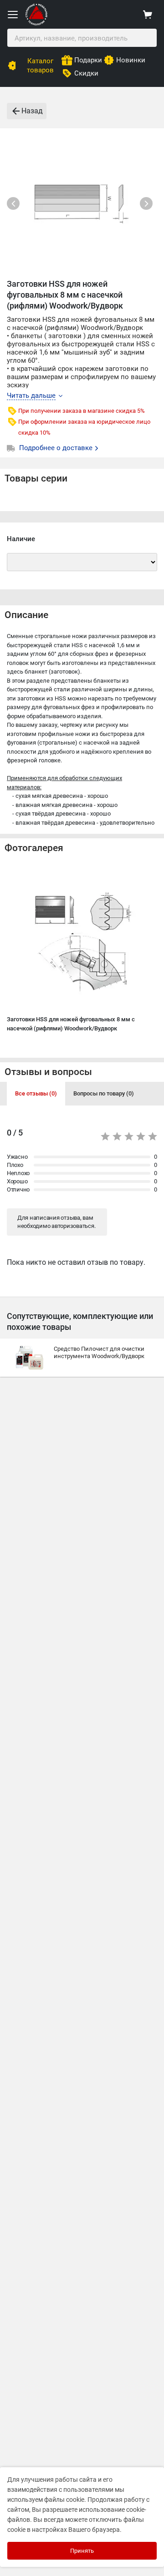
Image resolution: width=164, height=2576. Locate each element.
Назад (32, 111)
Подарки (88, 60)
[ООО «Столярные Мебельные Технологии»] (36, 23)
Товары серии (36, 478)
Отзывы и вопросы (48, 1072)
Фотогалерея (34, 848)
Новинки (131, 60)
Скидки (86, 73)
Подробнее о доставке (57, 448)
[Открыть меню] (13, 15)
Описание (26, 615)
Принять (82, 2551)
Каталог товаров (40, 66)
